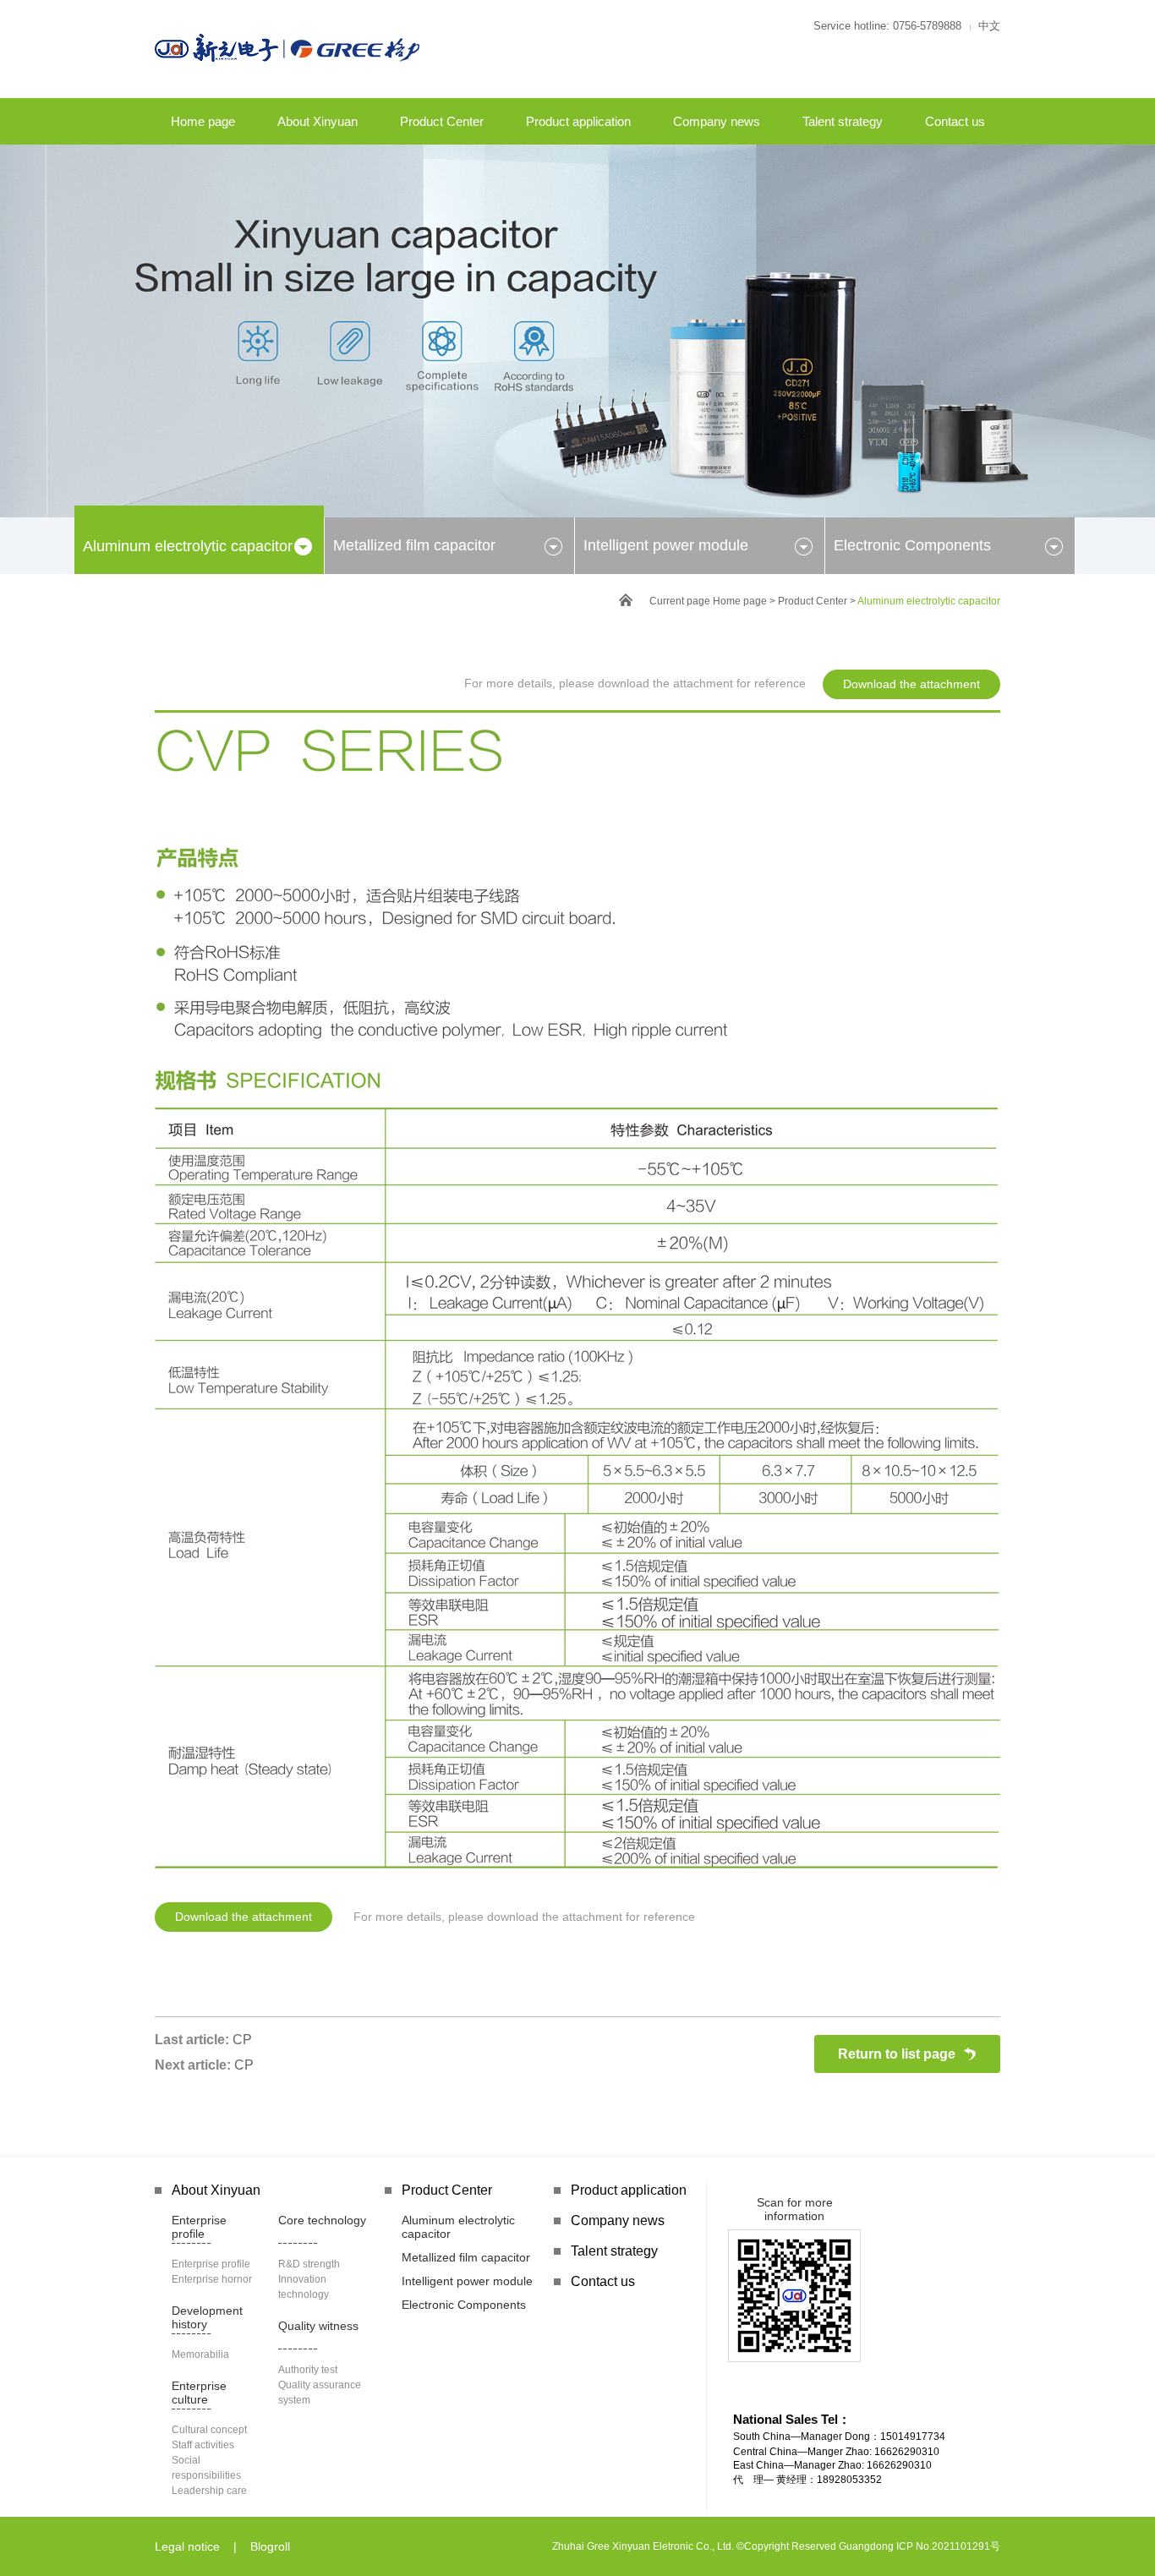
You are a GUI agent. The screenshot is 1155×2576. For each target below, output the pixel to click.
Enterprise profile (199, 2227)
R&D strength (309, 2264)
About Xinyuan (317, 121)
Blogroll (270, 2546)
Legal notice (187, 2546)
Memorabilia (200, 2354)
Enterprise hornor (212, 2279)
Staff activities (203, 2445)
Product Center (442, 121)
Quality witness (318, 2326)
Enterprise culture (199, 2393)
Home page (203, 121)
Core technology (322, 2220)
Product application (578, 121)
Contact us (955, 121)
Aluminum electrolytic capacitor (188, 546)
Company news (717, 121)
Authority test (308, 2370)
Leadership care (209, 2491)
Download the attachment (911, 684)
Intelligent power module (666, 545)
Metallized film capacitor (414, 545)
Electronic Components (912, 545)
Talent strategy (843, 121)
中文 (989, 26)
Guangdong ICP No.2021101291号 (920, 2546)
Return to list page (897, 2054)
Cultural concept (209, 2430)
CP (242, 2040)
